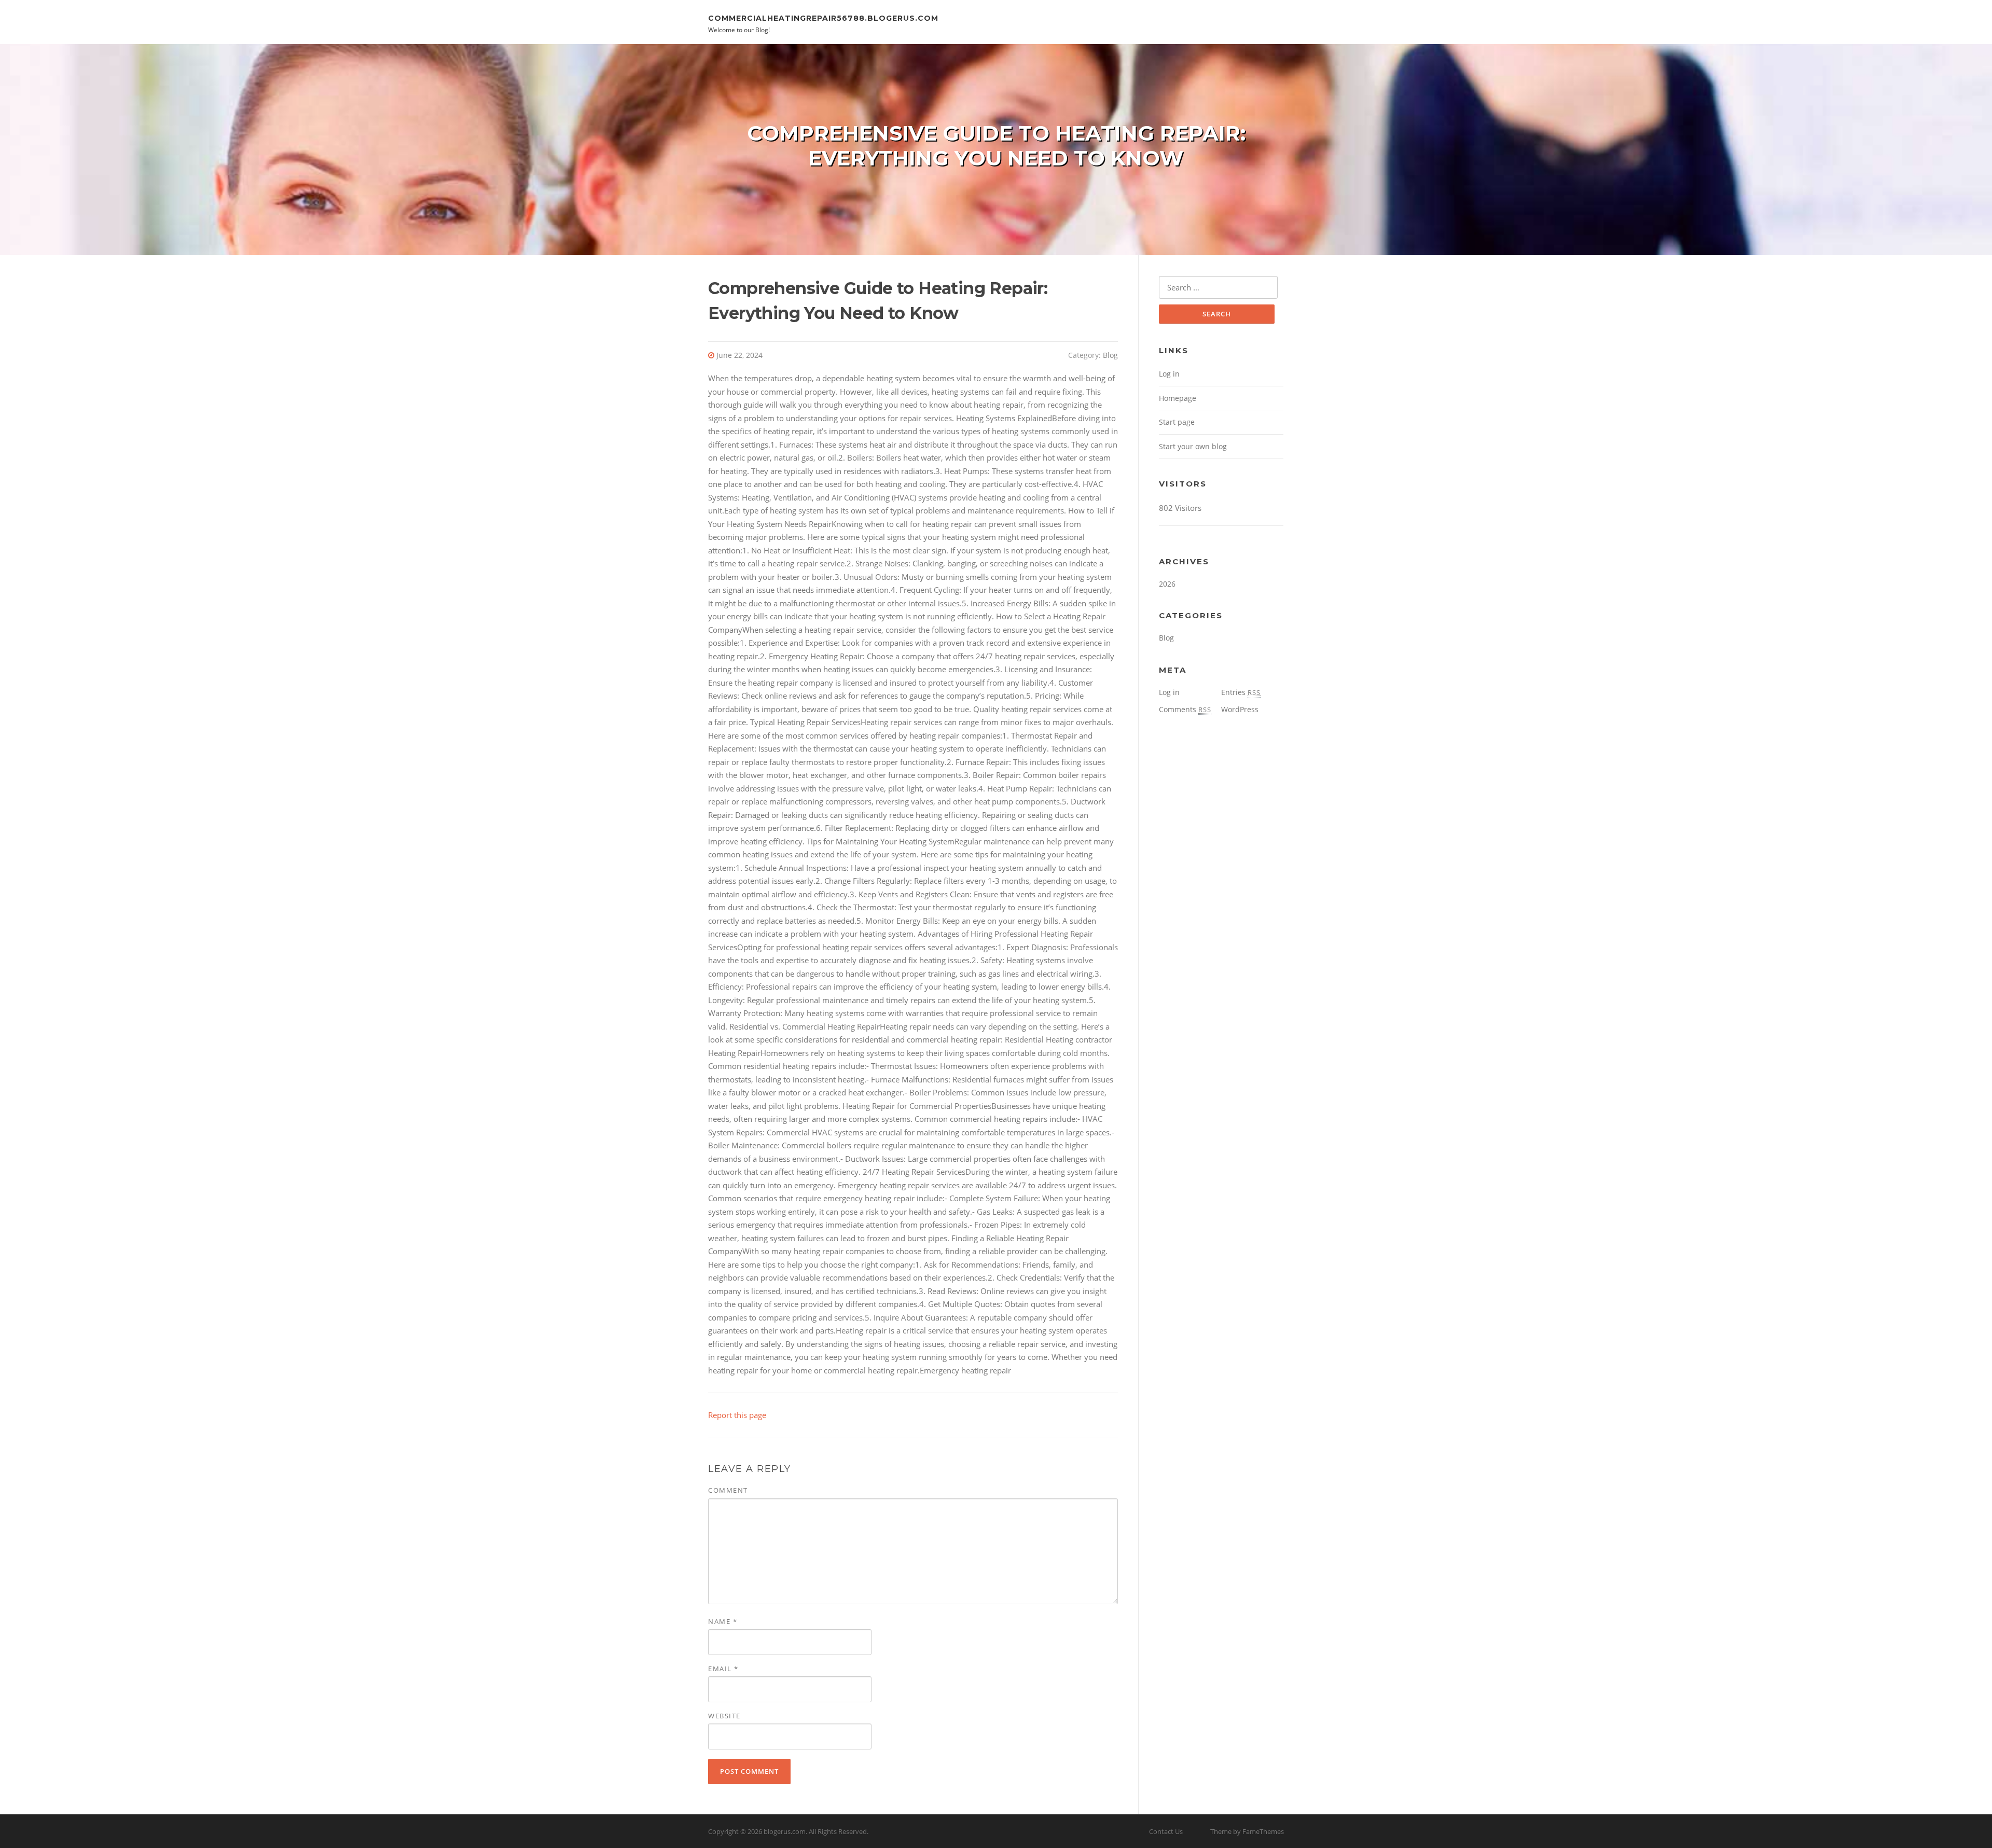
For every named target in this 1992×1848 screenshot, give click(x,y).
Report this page (737, 1415)
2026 (1167, 584)
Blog (1110, 355)
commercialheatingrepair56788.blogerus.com (823, 18)
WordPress (1240, 709)
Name (723, 1621)
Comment (728, 1490)
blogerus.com (785, 1831)
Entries (1241, 692)
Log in (1169, 374)
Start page (1177, 422)
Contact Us (1166, 1831)
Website (724, 1716)
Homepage (1178, 398)
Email (723, 1669)
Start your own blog (1193, 446)
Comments (1185, 709)
